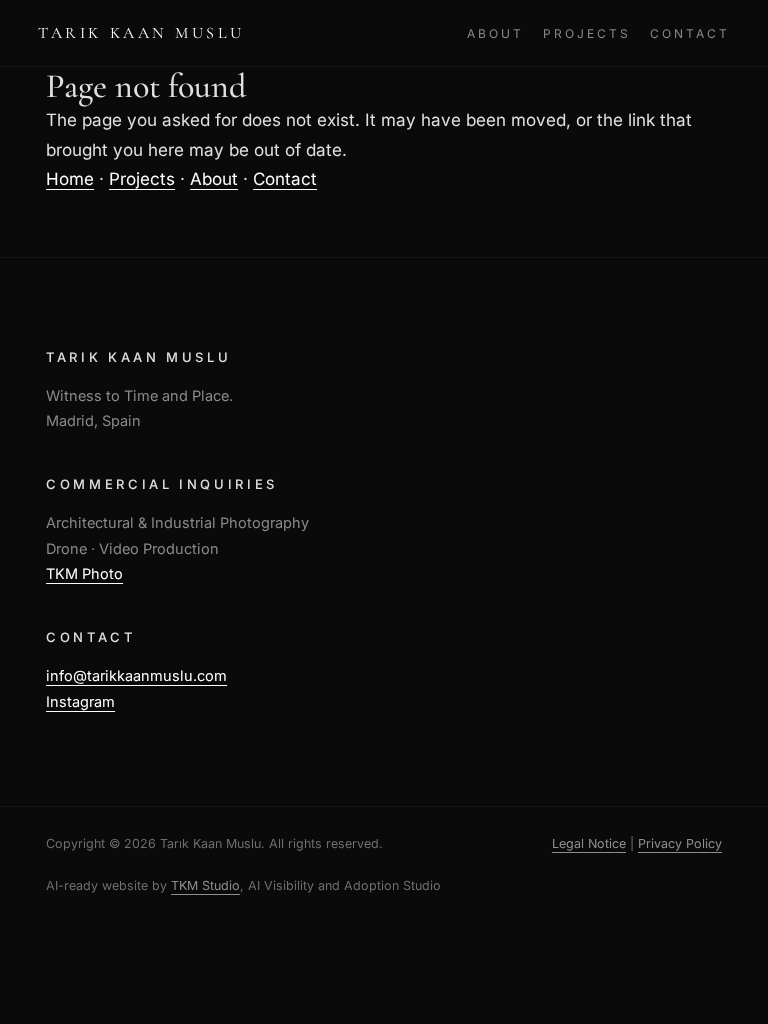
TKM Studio (205, 885)
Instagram (80, 701)
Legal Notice (589, 843)
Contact (689, 33)
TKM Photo (84, 573)
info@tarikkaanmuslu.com (136, 675)
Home (70, 179)
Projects (586, 33)
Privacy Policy (680, 843)
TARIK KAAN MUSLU (141, 33)
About (495, 33)
